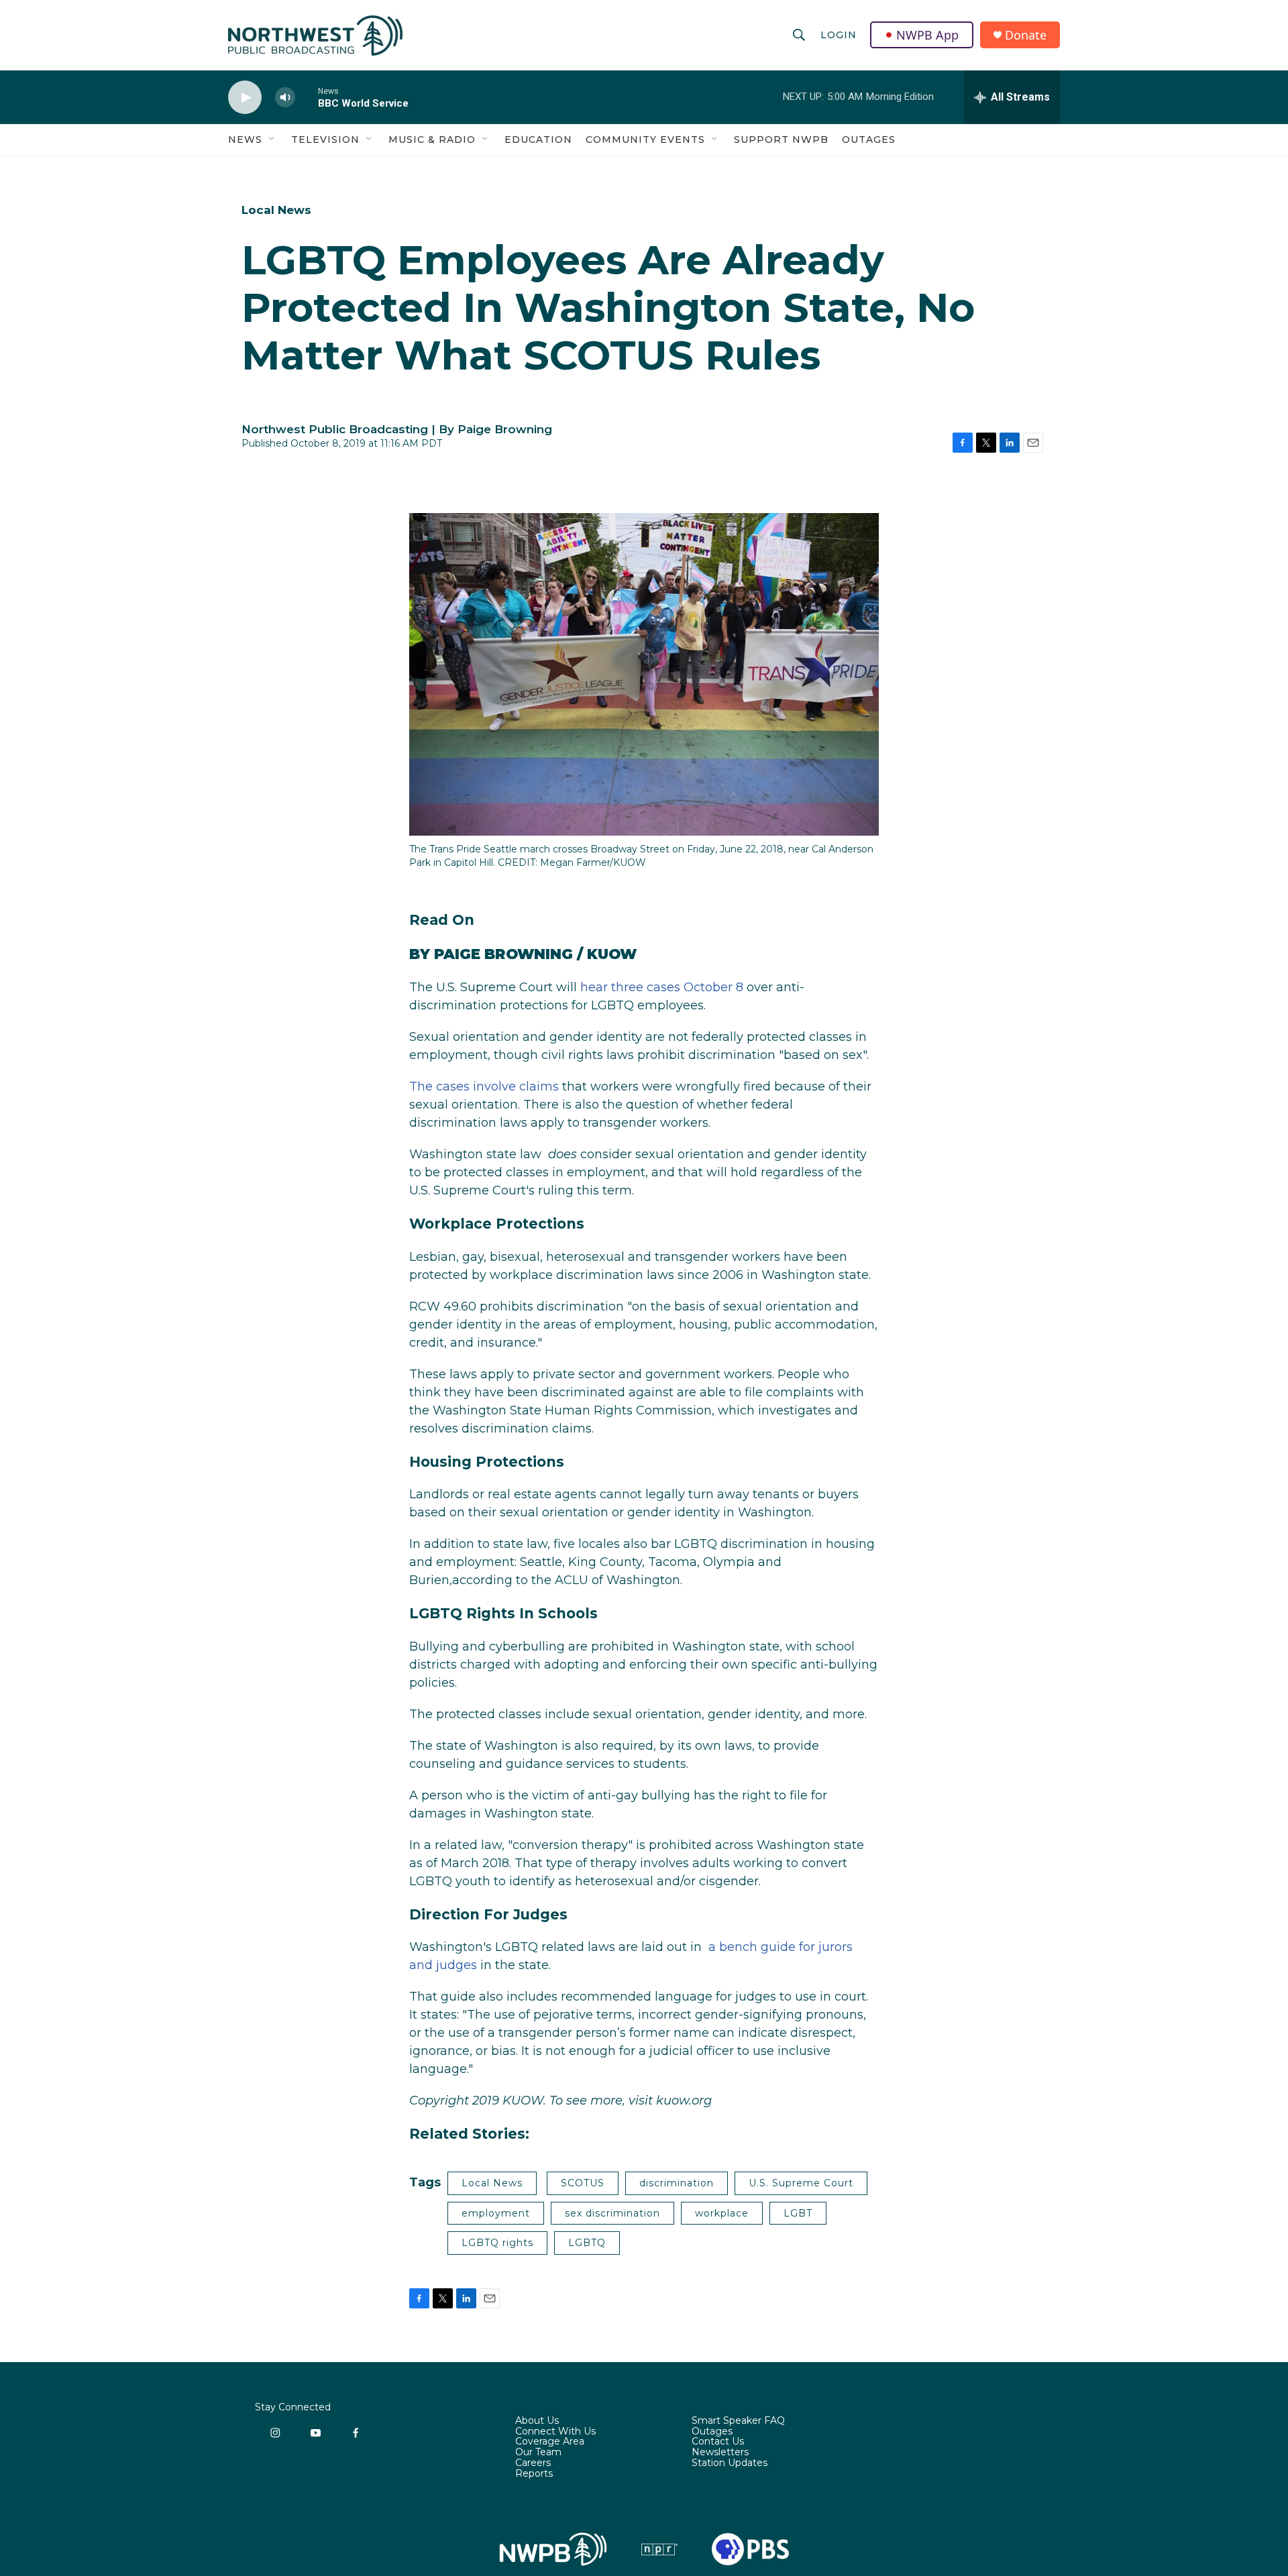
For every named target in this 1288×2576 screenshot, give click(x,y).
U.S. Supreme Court (801, 2183)
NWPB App (927, 35)
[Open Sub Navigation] (272, 139)
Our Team (538, 2453)
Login (839, 35)
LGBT (798, 2213)
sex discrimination (612, 2213)
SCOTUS (583, 2183)
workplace (722, 2213)
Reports (534, 2474)
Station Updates (730, 2463)
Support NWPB (781, 139)
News (245, 139)
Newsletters (720, 2453)
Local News (276, 210)
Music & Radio (432, 139)
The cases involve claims (484, 1086)
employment (496, 2213)
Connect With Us (555, 2432)
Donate (1026, 35)
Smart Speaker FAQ (738, 2421)
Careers (533, 2463)
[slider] (307, 97)
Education (538, 139)
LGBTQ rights (497, 2243)
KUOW (612, 954)
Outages (869, 139)
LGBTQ (587, 2243)
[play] (245, 98)
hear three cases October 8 (662, 987)
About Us (537, 2421)
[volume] (285, 98)
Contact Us (718, 2442)
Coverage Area (550, 2442)
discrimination (677, 2183)
